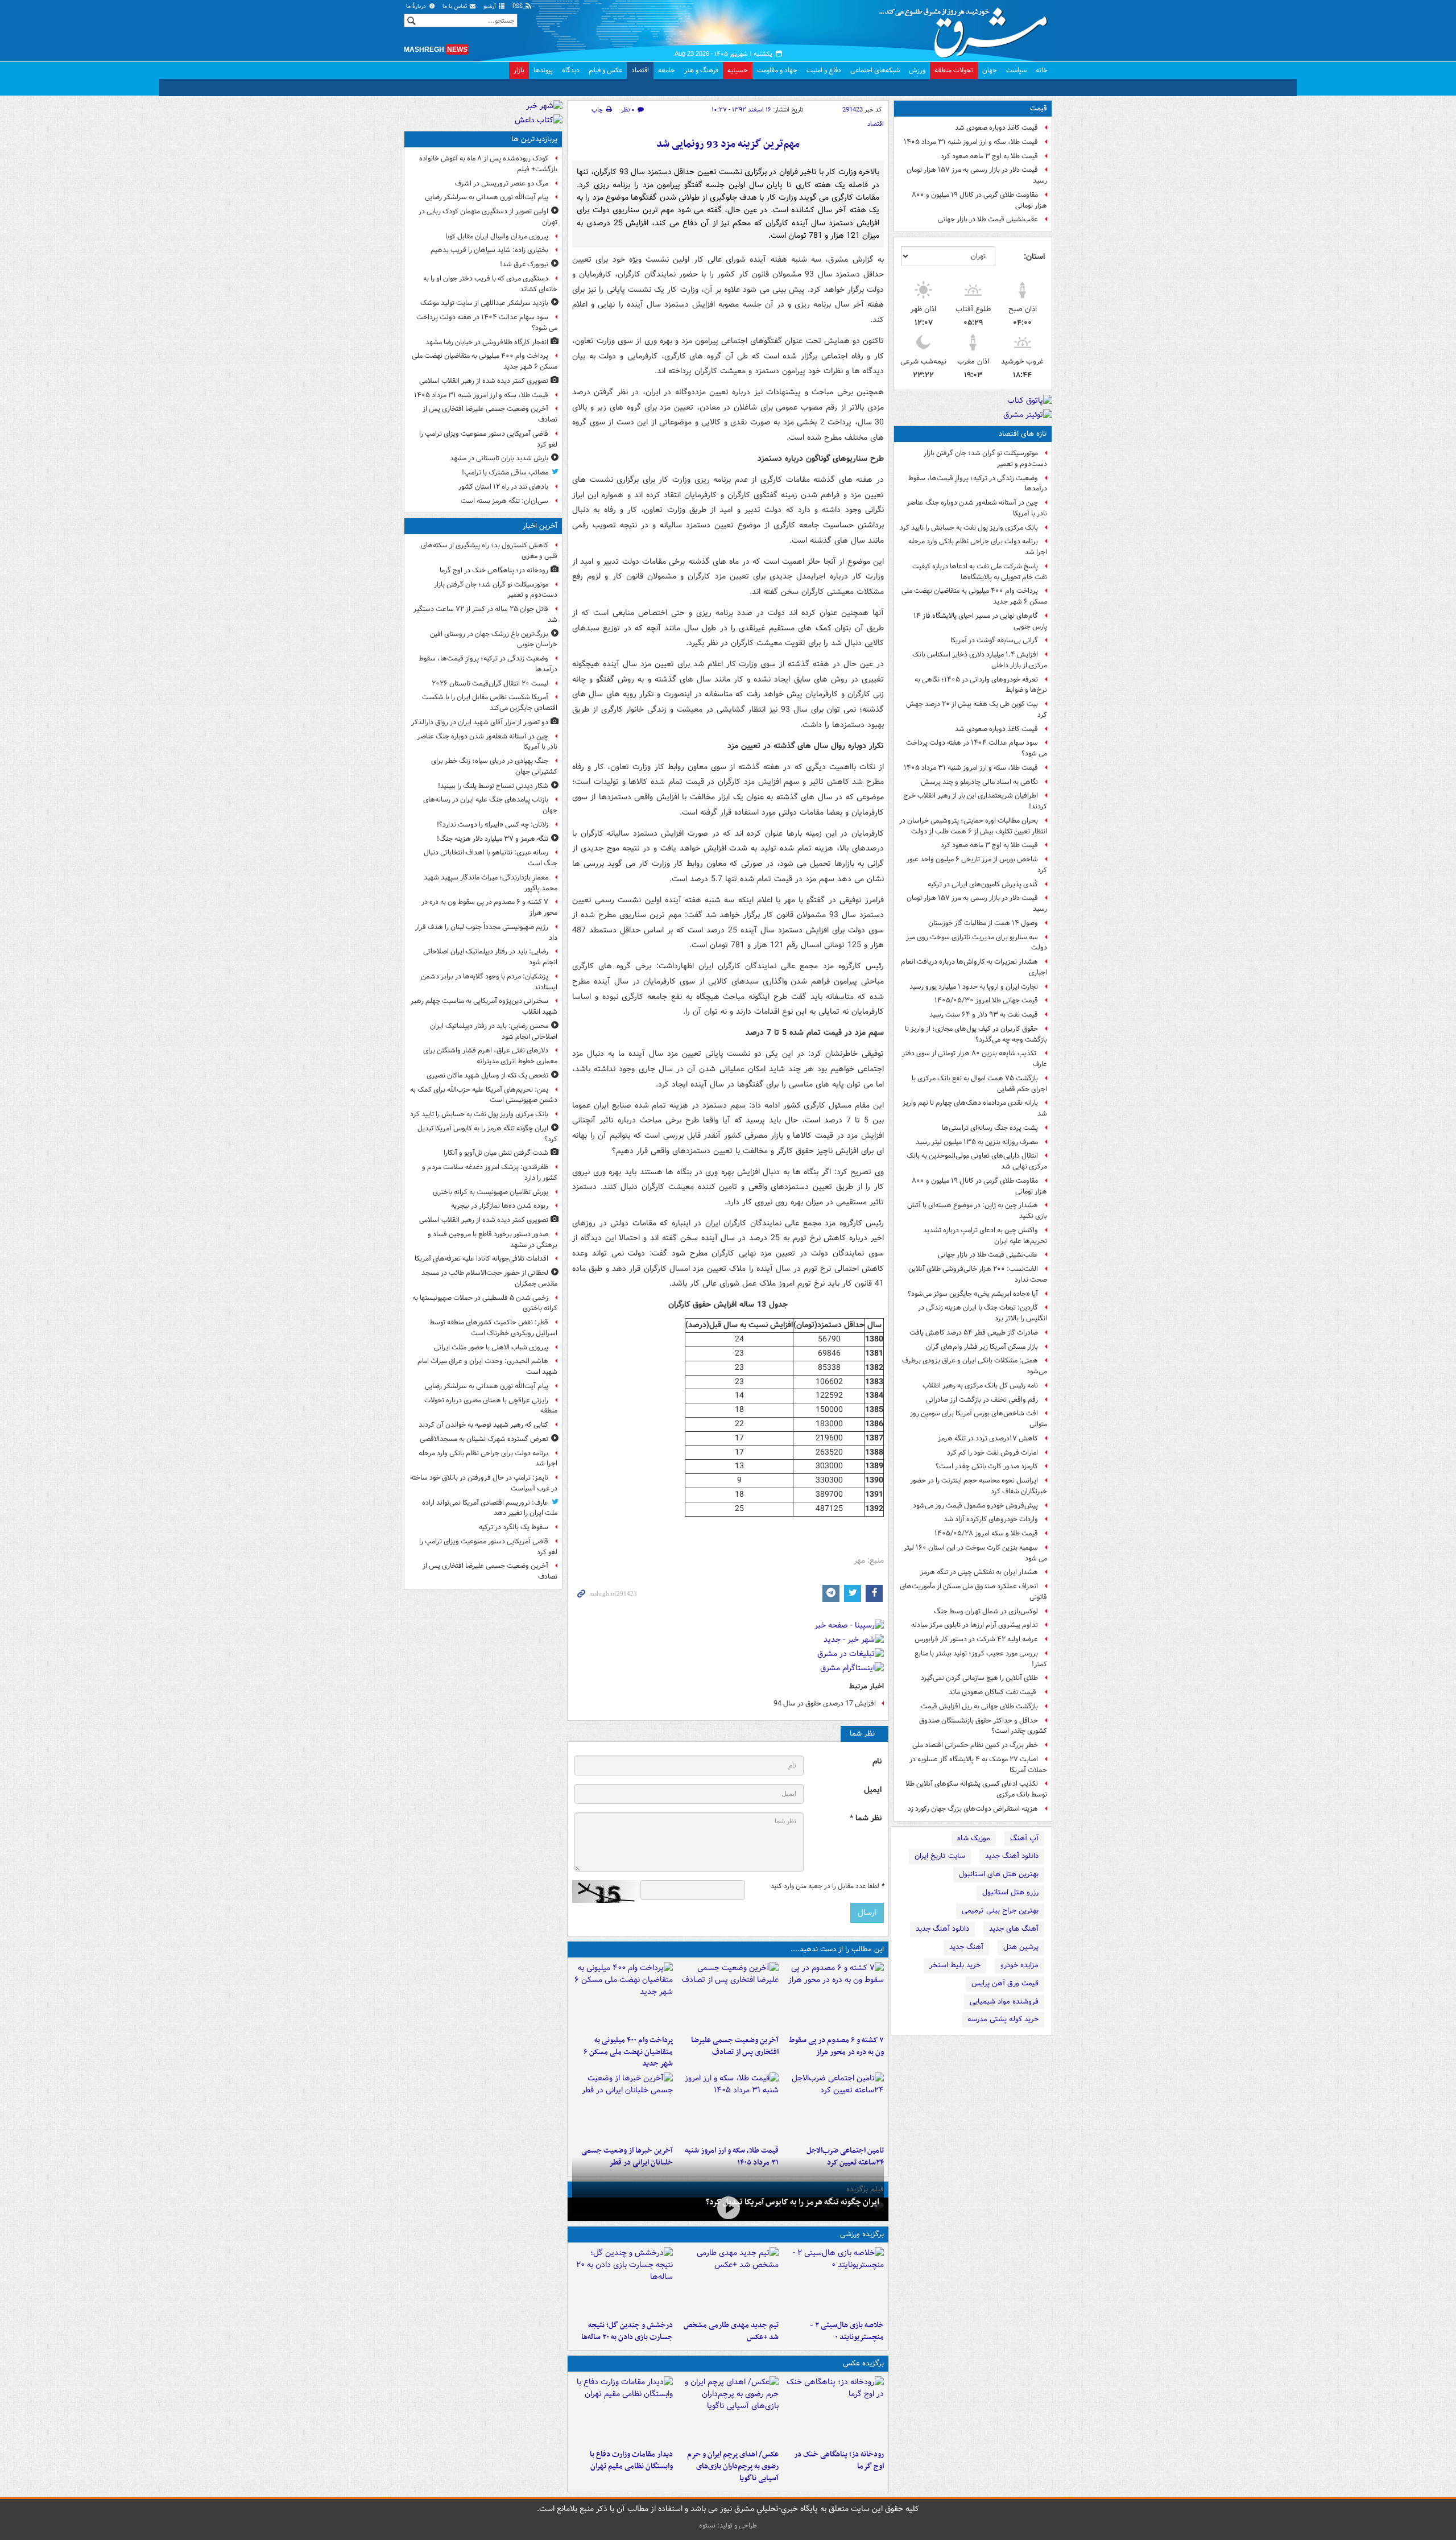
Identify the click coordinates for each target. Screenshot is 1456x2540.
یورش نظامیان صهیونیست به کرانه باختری (491, 1192)
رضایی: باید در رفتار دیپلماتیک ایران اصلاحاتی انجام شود (490, 957)
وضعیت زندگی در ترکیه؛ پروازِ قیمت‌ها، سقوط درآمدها (978, 484)
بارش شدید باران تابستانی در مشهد (499, 458)
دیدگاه (571, 70)
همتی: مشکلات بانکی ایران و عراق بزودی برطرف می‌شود (975, 1366)
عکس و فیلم (605, 70)
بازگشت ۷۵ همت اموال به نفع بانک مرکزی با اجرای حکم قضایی (979, 1084)
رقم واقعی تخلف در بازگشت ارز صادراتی (982, 1400)
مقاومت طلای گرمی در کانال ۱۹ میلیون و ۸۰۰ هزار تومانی (979, 200)
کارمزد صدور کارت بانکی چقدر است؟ (987, 1466)
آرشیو (491, 7)
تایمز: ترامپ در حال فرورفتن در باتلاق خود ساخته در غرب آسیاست (484, 1483)
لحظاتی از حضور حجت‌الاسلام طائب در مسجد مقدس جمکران (489, 1278)
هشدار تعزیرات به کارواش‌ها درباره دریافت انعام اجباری (974, 967)
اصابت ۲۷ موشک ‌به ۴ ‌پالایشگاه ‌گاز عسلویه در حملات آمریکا (978, 1765)
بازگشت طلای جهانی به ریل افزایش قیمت (979, 1706)
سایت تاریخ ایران (940, 1856)
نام (877, 1762)
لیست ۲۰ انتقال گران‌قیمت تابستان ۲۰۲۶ (490, 683)
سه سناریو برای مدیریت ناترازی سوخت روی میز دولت (977, 943)
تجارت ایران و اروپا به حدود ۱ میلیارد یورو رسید (974, 987)
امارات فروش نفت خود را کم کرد (992, 1453)
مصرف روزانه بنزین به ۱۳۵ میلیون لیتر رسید (977, 1142)
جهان (990, 70)
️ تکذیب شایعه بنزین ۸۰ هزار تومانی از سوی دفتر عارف (975, 1059)
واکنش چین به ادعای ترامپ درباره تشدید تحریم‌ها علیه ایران (985, 1236)
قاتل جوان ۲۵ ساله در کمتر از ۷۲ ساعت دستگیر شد (485, 614)
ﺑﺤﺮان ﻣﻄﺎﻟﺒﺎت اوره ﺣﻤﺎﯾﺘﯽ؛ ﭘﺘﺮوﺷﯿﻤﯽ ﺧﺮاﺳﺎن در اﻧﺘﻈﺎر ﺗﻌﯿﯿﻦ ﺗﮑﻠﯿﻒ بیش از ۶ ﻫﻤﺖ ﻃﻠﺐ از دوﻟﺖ (973, 826)
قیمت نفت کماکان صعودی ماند (993, 1692)
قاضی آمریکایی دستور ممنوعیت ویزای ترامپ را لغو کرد (488, 439)
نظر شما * (866, 1818)
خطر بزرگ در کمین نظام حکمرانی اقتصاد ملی (975, 1745)
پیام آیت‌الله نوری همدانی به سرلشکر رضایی (487, 197)
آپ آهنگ (1024, 1838)
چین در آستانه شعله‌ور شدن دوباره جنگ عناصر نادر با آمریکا (977, 508)
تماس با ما (456, 7)
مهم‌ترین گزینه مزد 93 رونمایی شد (728, 144)
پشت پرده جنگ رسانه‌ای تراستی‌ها (990, 1128)
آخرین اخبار (540, 526)
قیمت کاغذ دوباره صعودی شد (996, 128)
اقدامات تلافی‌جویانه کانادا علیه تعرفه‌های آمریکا (481, 1259)
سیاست (1016, 70)
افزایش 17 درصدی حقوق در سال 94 (825, 1703)
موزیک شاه (974, 1838)
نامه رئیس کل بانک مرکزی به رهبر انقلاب (980, 1385)
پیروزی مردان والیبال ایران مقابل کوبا (497, 236)
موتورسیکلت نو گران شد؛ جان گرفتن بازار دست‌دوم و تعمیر (985, 459)
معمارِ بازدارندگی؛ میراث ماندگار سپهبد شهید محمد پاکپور (491, 883)
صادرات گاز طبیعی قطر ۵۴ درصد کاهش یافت (974, 1333)
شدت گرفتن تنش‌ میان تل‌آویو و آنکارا (496, 1153)
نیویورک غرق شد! (524, 264)
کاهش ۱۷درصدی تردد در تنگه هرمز (988, 1438)
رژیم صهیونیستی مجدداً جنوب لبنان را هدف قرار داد (486, 932)
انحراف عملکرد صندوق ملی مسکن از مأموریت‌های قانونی (973, 1592)
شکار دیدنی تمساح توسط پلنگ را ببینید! (493, 786)
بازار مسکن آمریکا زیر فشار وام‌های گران (982, 1347)
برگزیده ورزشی (862, 2234)
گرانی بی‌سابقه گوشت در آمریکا (994, 640)
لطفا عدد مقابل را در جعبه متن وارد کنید (827, 1886)
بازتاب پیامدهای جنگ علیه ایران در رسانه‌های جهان (490, 805)
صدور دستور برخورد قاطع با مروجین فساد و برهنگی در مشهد (493, 1240)
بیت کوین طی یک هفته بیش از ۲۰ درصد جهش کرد (977, 709)
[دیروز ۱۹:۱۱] (728, 2410)
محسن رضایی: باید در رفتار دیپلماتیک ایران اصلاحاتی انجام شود (494, 1031)
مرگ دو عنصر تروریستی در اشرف (502, 183)
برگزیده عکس (863, 2363)
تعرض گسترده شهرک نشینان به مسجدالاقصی (484, 1439)
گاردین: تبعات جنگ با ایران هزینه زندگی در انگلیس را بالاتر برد (983, 1313)
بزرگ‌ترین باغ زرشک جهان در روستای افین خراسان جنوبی (494, 639)
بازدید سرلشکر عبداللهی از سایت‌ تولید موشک (484, 303)
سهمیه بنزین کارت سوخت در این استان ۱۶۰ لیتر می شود (975, 1553)
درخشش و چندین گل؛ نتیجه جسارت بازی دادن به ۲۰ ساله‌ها (627, 2331)
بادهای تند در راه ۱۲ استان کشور (503, 487)
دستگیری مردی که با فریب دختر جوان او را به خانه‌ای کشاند (490, 284)
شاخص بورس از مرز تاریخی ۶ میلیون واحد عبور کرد (977, 865)
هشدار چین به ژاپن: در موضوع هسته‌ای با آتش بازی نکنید (977, 1211)
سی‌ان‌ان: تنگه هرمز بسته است (504, 501)
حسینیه (738, 70)
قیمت (1039, 108)
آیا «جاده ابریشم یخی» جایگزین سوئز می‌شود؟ (973, 1294)
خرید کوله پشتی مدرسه (1003, 2019)
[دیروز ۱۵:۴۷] (728, 2281)
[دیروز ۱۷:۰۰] (622, 2410)
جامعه (667, 70)
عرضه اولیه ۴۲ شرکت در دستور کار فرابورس (976, 1639)
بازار (519, 70)
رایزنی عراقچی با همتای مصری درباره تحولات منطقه (491, 1406)
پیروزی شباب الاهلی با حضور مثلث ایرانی (491, 1347)
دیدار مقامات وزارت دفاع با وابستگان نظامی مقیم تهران (631, 2460)
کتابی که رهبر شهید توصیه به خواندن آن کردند (483, 1425)
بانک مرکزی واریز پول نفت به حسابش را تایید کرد (969, 528)
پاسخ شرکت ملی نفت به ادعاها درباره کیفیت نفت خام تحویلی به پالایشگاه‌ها (980, 572)
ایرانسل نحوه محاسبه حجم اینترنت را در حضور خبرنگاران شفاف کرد (979, 1486)
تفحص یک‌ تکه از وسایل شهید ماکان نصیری (487, 1075)
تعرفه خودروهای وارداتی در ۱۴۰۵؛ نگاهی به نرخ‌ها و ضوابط (981, 685)
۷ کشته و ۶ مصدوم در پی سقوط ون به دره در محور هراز (836, 2046)
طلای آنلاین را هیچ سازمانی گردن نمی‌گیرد (979, 1678)
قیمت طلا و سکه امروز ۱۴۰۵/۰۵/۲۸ (986, 1533)
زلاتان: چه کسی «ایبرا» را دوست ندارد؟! (493, 825)
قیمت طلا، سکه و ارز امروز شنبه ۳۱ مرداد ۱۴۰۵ (971, 142)
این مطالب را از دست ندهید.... (837, 1949)
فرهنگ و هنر (701, 70)
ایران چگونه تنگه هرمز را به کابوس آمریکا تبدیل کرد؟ (793, 2202)
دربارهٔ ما (417, 7)
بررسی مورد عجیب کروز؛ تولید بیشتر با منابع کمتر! (981, 1659)
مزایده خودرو (1019, 1965)
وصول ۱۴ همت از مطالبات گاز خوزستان (983, 923)
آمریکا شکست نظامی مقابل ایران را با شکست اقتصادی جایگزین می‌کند (490, 703)
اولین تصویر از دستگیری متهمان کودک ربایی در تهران (488, 217)
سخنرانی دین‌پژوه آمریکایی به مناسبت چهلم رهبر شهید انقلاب (484, 1006)
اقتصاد (640, 70)
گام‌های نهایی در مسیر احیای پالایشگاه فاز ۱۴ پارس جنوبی (980, 621)
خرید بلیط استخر (955, 1965)
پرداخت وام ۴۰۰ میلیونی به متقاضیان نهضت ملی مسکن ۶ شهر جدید (974, 596)
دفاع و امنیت (824, 70)
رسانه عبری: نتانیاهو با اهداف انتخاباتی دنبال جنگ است (491, 858)
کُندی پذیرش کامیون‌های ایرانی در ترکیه (983, 884)
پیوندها (543, 70)
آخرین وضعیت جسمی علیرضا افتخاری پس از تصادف (735, 2046)
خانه (1042, 70)
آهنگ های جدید (1014, 1929)
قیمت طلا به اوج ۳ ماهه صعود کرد (989, 156)
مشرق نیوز (967, 28)
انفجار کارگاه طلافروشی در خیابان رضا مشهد (487, 342)
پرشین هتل (1021, 1947)
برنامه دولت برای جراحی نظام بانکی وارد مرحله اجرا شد (978, 547)
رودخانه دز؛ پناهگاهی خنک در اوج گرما (839, 2460)
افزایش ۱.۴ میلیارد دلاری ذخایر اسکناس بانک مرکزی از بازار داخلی (980, 660)
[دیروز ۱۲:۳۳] (622, 2107)
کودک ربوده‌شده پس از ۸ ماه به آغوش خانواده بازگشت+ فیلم (488, 164)
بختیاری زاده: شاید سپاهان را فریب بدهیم (489, 250)
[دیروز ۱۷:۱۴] (834, 2281)
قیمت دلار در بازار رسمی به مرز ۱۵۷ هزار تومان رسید (977, 175)
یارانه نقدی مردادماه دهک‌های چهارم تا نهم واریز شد (975, 1108)
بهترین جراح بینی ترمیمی (1000, 1911)
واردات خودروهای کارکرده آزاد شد (991, 1519)
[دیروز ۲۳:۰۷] (834, 1996)
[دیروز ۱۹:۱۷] (728, 1996)
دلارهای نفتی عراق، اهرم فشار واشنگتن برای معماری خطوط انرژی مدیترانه (490, 1056)
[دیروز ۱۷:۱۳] (834, 2107)
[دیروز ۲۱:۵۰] (728, 2208)
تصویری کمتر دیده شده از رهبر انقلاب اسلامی (484, 381)
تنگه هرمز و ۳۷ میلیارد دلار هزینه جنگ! (493, 839)
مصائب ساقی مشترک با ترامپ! (505, 472)
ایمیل (873, 1790)
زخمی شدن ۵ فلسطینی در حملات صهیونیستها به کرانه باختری (485, 1303)
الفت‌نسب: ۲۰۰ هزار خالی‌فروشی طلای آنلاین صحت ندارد (978, 1274)
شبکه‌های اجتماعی (875, 70)
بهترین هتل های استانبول (999, 1874)
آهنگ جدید (966, 1947)
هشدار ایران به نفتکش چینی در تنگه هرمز (979, 1572)
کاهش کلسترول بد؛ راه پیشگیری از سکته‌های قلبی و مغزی (489, 551)
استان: (1034, 257)
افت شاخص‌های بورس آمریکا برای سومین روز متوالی (979, 1419)
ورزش (917, 70)
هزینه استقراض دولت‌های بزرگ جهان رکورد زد (973, 1809)
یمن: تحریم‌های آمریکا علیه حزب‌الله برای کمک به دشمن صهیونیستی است (484, 1095)
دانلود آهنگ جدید (1012, 1856)
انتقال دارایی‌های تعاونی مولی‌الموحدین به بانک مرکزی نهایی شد (977, 1161)
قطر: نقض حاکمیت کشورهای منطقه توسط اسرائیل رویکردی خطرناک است (493, 1328)
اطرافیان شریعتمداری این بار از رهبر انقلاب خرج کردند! (975, 801)
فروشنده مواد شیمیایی (1004, 2002)
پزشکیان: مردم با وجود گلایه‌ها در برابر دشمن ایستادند (489, 982)
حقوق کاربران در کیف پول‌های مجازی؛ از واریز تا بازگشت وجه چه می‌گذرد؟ (976, 1034)
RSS (518, 7)
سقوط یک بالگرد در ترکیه (514, 1527)
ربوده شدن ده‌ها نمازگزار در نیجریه (500, 1206)
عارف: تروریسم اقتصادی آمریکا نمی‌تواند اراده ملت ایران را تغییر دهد (490, 1508)
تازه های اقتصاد (1023, 434)
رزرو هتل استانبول (1010, 1892)
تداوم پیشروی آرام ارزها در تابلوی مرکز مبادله (975, 1625)
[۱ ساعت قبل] (834, 2410)
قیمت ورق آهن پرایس (1005, 1983)
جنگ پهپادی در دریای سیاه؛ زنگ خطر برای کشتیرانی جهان (494, 766)
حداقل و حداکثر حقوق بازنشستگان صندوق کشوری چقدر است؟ (983, 1726)
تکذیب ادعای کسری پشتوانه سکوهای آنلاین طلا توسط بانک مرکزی (976, 1789)
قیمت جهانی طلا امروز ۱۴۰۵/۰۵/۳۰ (986, 1000)
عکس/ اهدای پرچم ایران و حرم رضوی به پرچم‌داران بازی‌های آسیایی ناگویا (733, 2466)
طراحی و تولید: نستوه (728, 2525)
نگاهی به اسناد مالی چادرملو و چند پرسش (979, 782)
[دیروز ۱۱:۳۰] (622, 2281)
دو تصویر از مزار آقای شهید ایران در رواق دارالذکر (480, 722)
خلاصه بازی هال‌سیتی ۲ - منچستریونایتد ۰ (847, 2331)
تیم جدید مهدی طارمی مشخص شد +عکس (731, 2331)
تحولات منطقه (954, 70)
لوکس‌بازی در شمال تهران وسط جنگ (986, 1611)
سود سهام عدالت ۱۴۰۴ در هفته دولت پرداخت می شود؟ (977, 748)
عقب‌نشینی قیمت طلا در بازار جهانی (988, 219)
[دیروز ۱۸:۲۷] (622, 1996)
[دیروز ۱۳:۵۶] (728, 2107)
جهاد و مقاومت (777, 70)
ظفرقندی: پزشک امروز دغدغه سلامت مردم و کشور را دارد (490, 1172)
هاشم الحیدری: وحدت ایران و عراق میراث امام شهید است (487, 1366)
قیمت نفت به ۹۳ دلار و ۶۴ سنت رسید (984, 1015)
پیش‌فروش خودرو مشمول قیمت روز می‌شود (975, 1506)
